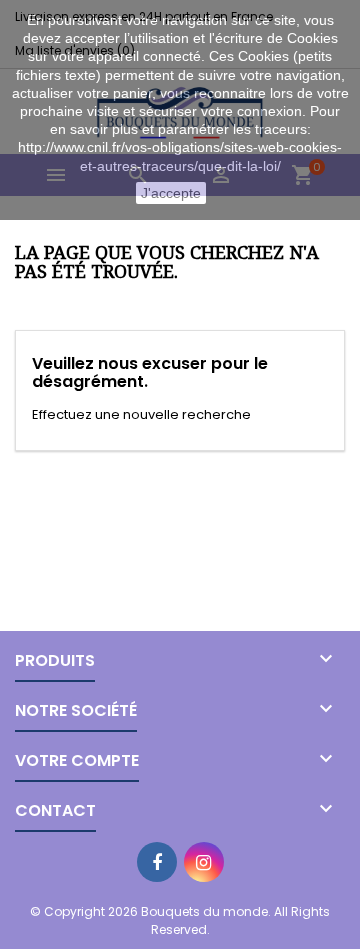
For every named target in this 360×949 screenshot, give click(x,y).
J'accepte (171, 193)
